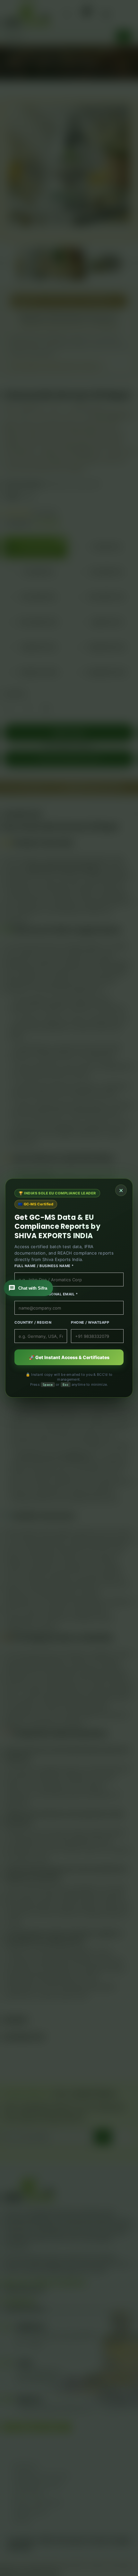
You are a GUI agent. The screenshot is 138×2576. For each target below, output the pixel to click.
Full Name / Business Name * (44, 1266)
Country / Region (33, 1322)
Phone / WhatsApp (90, 1322)
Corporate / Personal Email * (46, 1294)
